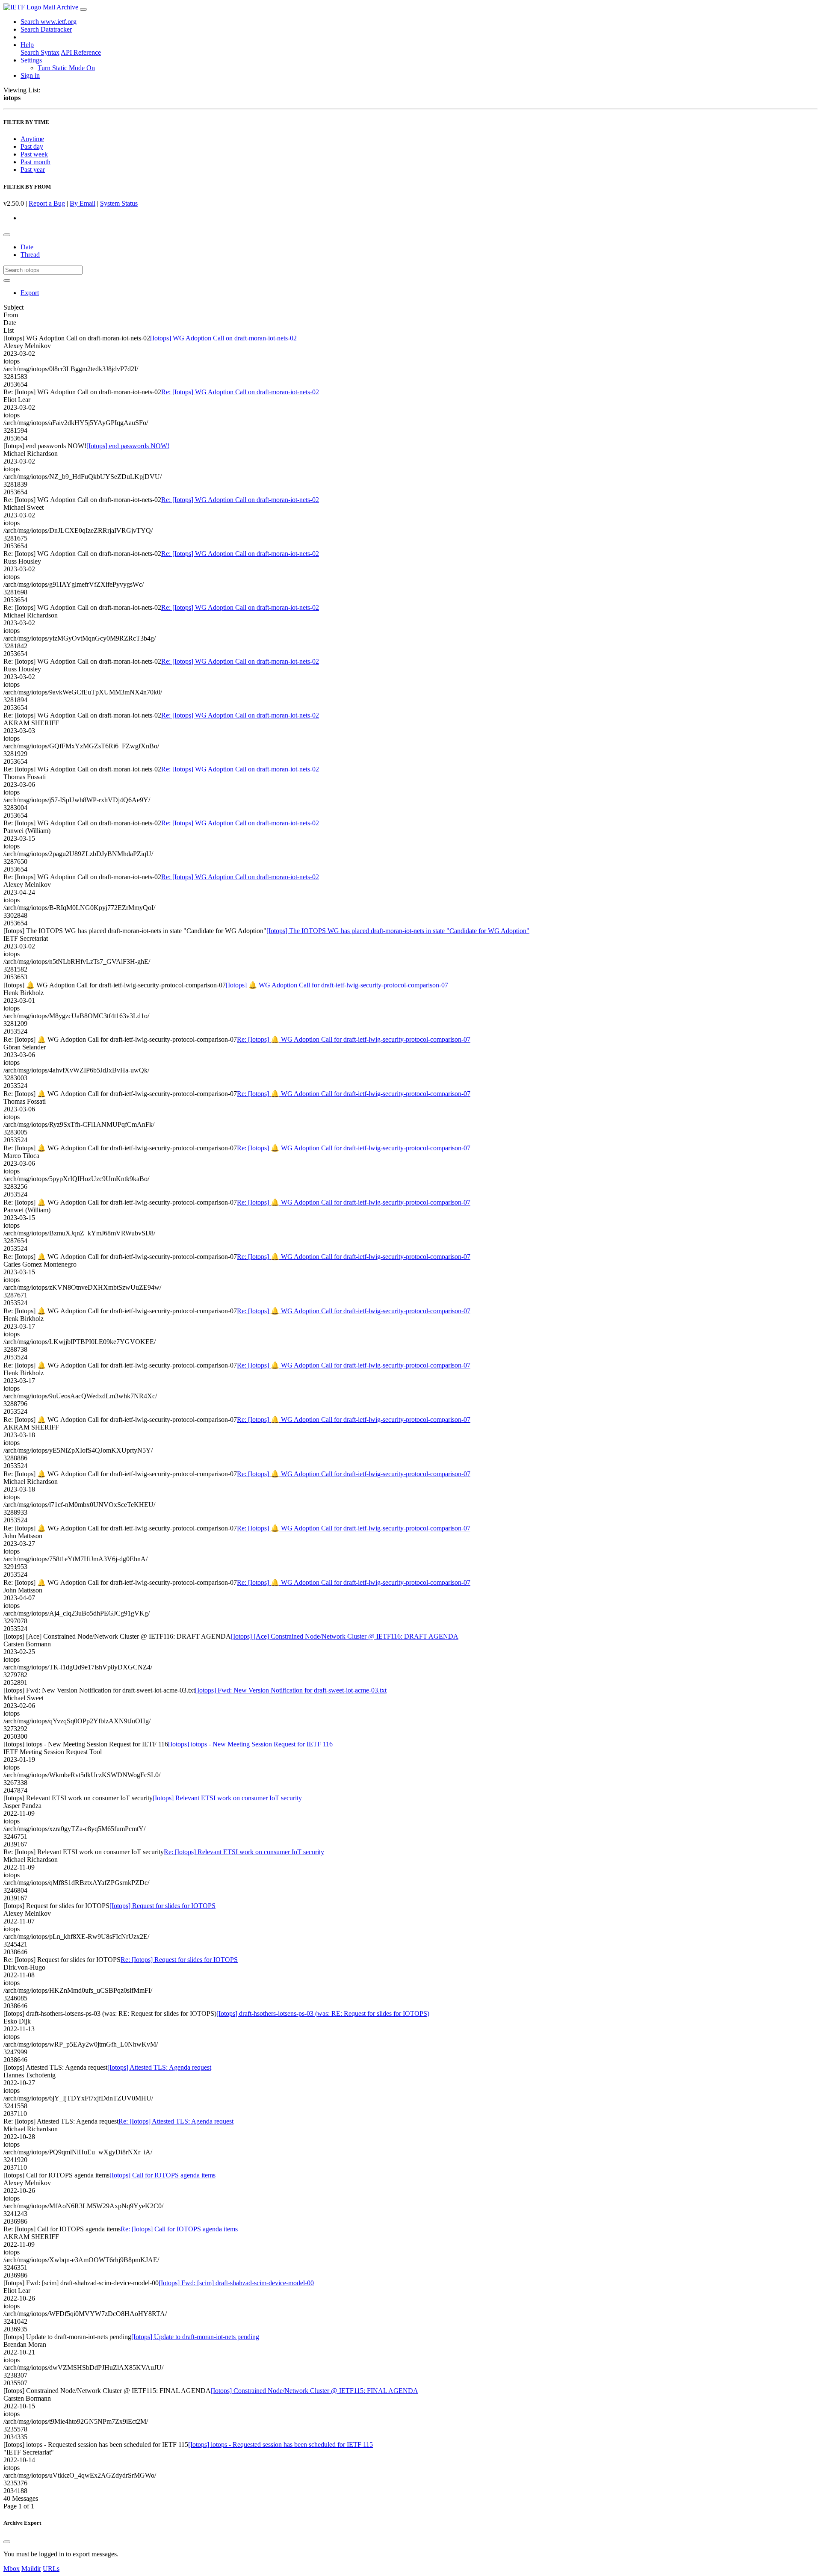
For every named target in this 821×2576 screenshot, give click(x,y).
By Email (83, 203)
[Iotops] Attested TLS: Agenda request (159, 2067)
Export (30, 293)
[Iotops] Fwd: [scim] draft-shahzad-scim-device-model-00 (236, 2283)
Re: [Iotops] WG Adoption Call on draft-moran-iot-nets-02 (240, 392)
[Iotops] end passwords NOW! (128, 446)
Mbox (12, 2569)
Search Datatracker (46, 29)
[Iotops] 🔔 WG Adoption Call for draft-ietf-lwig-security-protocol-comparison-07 (337, 985)
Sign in (30, 75)
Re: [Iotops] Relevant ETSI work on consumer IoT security (244, 1852)
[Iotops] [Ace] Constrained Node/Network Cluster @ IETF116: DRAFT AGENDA (345, 1636)
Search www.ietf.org (49, 22)
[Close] (7, 2542)
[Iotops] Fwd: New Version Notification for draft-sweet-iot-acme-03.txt (291, 1690)
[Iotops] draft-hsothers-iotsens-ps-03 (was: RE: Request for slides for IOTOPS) (323, 2013)
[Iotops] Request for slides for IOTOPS (162, 1906)
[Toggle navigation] (83, 9)
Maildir (31, 2569)
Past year (33, 170)
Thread (30, 255)
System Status (119, 203)
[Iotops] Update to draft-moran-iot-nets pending (195, 2337)
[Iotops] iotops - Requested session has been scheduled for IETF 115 (281, 2445)
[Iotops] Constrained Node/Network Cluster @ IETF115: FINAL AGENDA (315, 2391)
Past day (32, 146)
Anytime (32, 139)
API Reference (81, 52)
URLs (51, 2569)
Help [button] (27, 45)
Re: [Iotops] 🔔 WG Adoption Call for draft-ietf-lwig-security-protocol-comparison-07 (354, 1039)
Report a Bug (47, 203)
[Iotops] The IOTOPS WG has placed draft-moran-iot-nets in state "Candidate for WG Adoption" (398, 931)
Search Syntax (40, 52)
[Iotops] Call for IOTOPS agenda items (162, 2175)
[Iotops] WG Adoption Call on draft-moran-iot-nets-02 (223, 338)
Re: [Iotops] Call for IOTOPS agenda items (179, 2229)
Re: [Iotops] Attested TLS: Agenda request (176, 2121)
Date (27, 247)
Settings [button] (31, 60)
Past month (35, 162)
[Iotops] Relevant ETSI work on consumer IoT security (227, 1798)
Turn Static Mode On (66, 68)
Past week (34, 154)
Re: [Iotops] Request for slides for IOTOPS (179, 1960)
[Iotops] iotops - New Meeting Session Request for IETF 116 (250, 1744)
